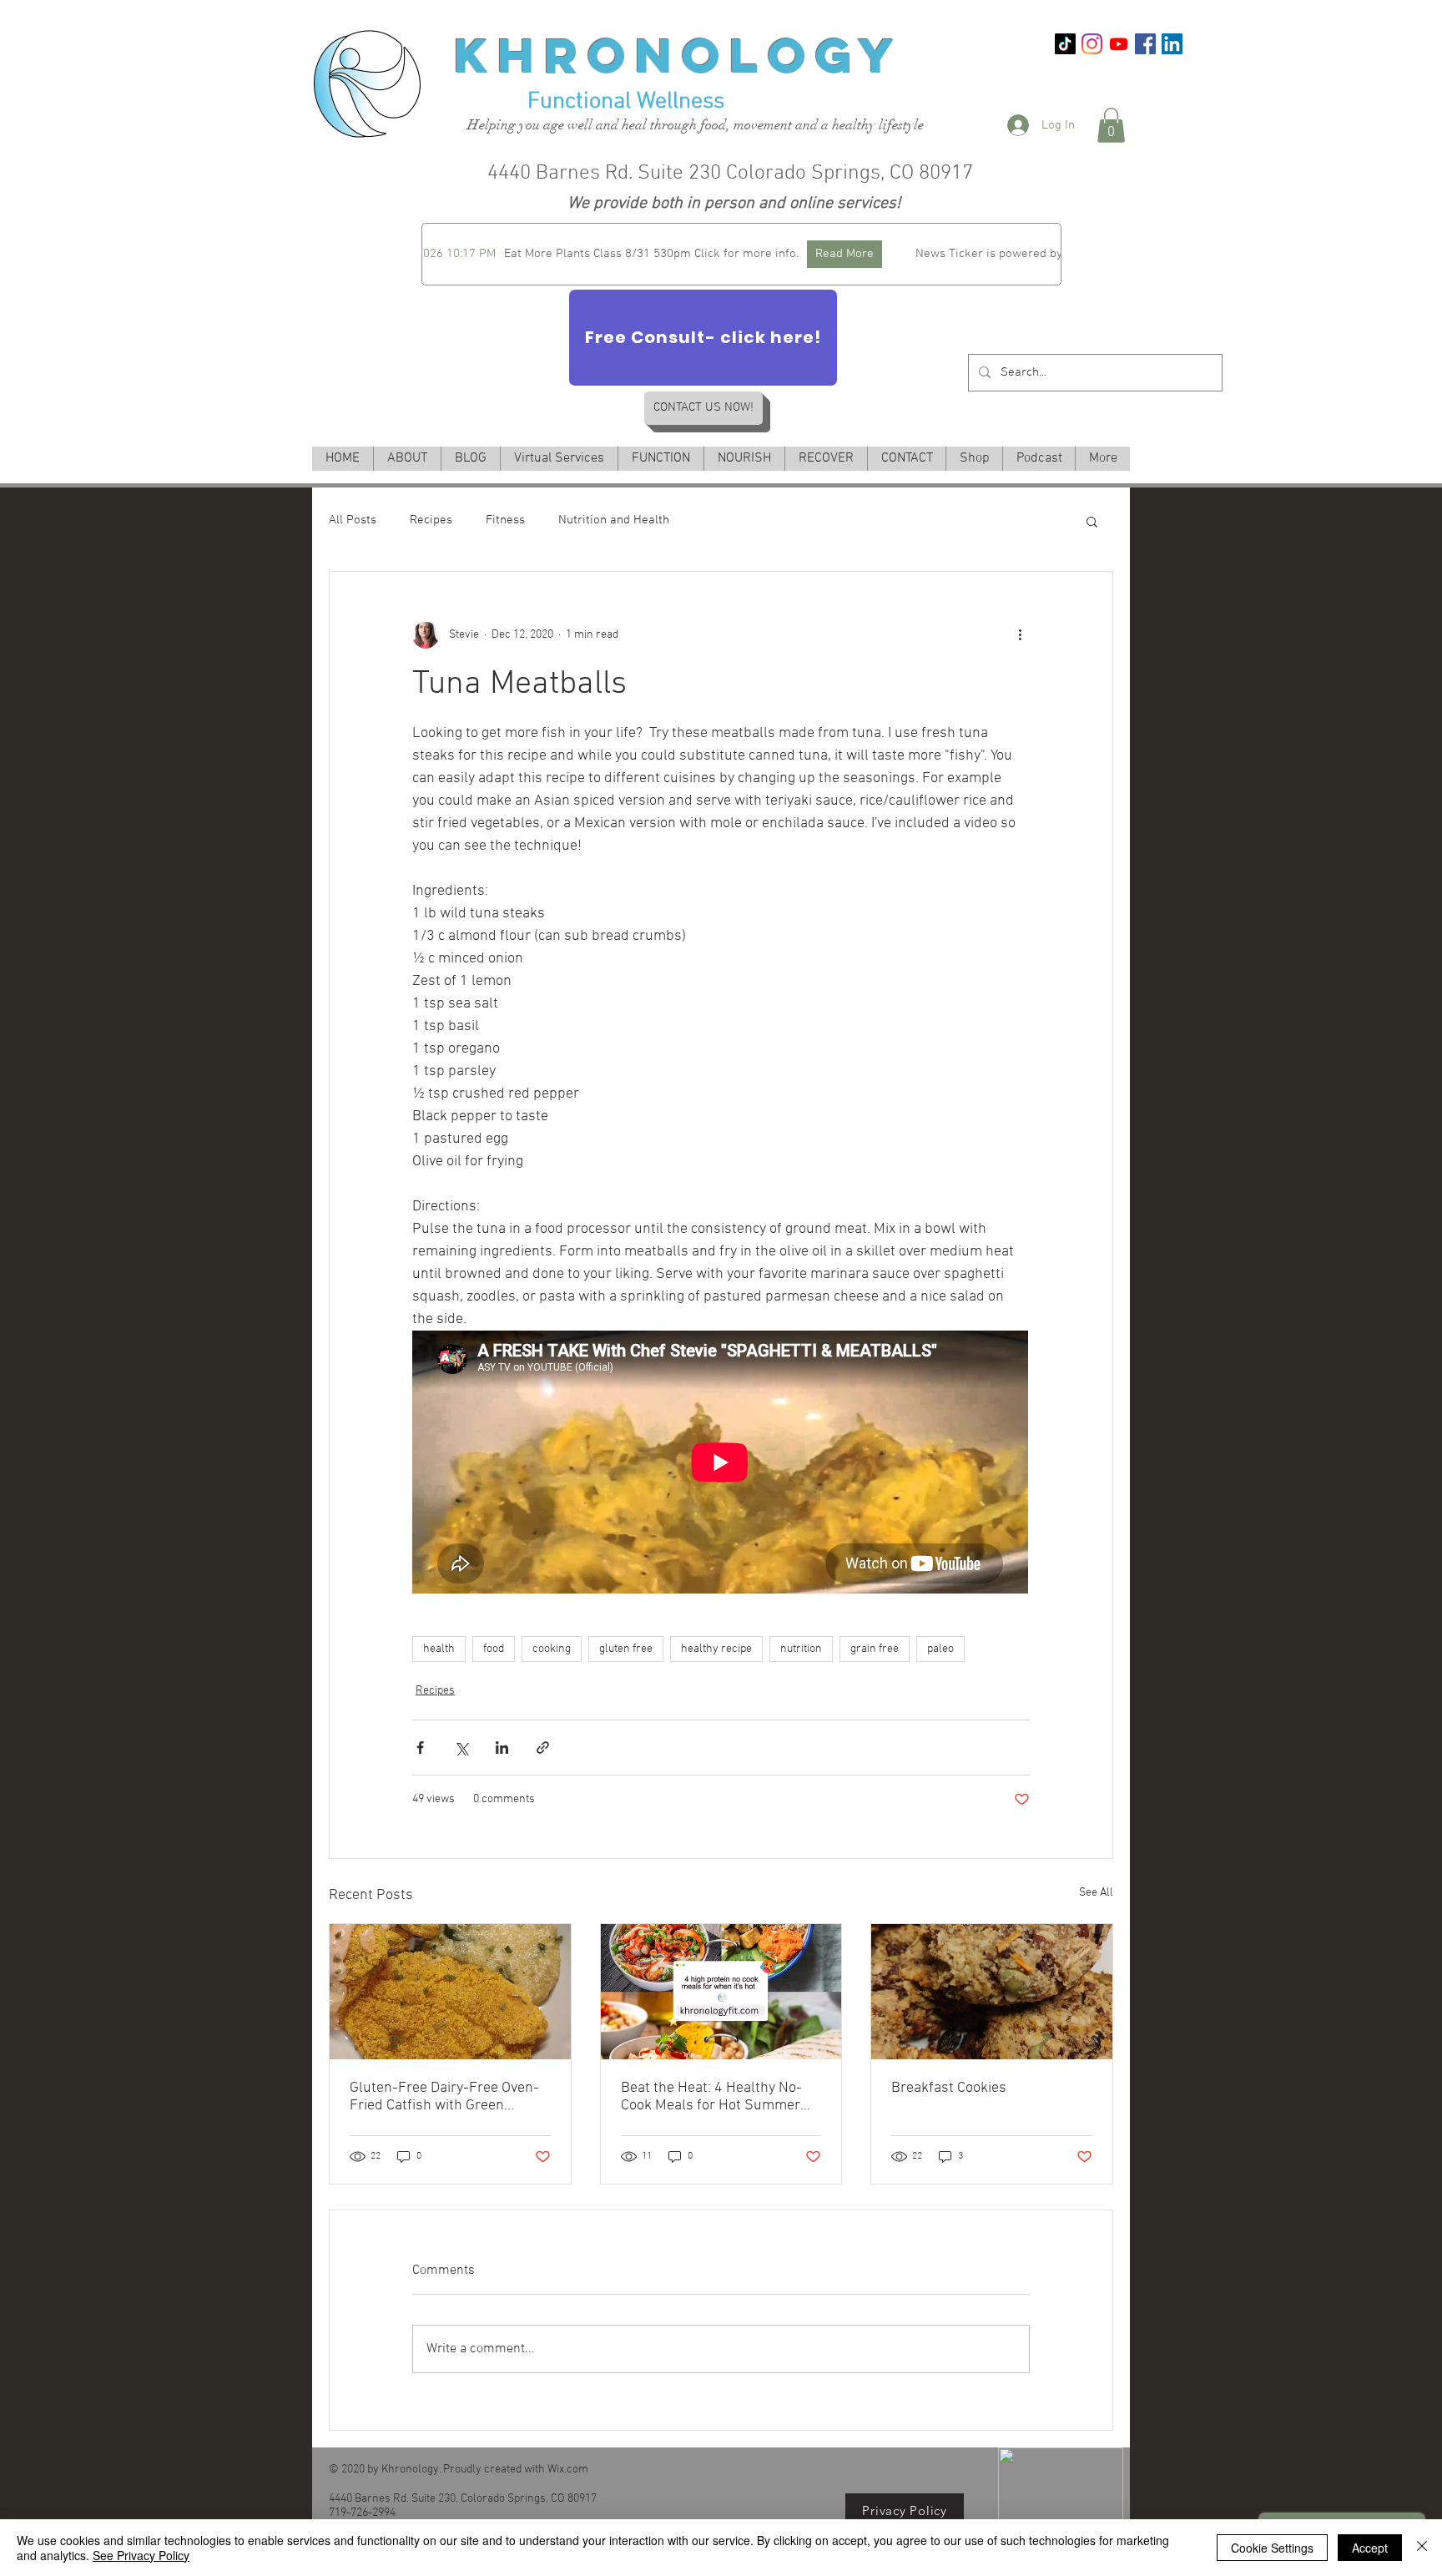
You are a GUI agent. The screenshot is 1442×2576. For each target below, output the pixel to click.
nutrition (801, 1649)
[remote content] (721, 1464)
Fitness (505, 520)
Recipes (431, 520)
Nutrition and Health (614, 520)
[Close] (1422, 2548)
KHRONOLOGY (679, 55)
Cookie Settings (1272, 2548)
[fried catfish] (450, 1992)
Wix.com (568, 2470)
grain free (875, 1649)
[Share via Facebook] (420, 1748)
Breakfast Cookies (949, 2088)
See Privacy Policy (141, 2555)
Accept (1370, 2548)
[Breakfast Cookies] (992, 1992)
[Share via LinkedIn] (502, 1748)
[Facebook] (1145, 44)
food (494, 1649)
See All (1096, 1893)
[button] (1111, 125)
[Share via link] (543, 1748)
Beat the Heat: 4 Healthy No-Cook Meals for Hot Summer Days (711, 2097)
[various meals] (721, 1992)
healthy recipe (716, 1649)
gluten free (626, 1649)
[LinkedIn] (1172, 44)
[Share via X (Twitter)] (461, 1748)
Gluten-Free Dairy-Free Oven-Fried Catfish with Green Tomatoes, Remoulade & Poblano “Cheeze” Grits (444, 2097)
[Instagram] (1092, 44)
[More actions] (1020, 635)
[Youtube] (1119, 44)
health (439, 1649)
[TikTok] (1065, 44)
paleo (940, 1649)
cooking (552, 1649)
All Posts (353, 520)
